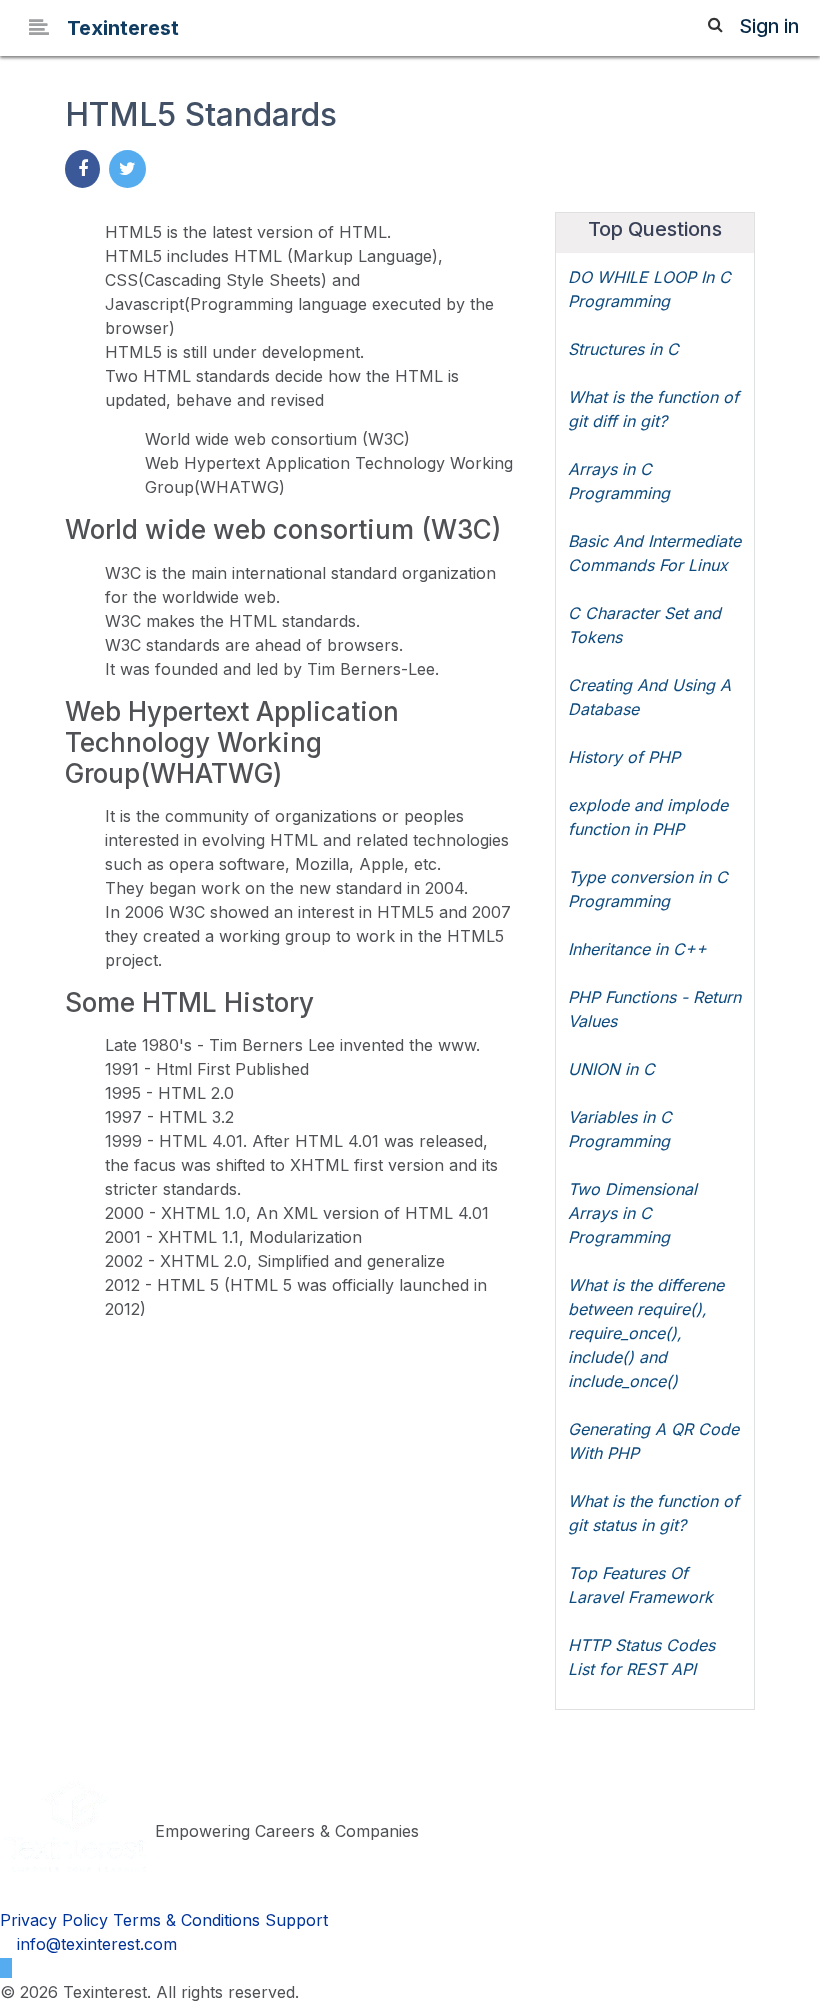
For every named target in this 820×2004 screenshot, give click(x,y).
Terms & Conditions (186, 1920)
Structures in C (623, 349)
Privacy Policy (54, 1920)
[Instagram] (23, 1968)
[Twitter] (6, 1968)
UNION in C (611, 1069)
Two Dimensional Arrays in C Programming (632, 1213)
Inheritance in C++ (637, 949)
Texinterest (123, 28)
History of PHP (624, 757)
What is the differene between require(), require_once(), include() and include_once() (646, 1333)
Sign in (769, 26)
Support (296, 1920)
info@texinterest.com (94, 1944)
